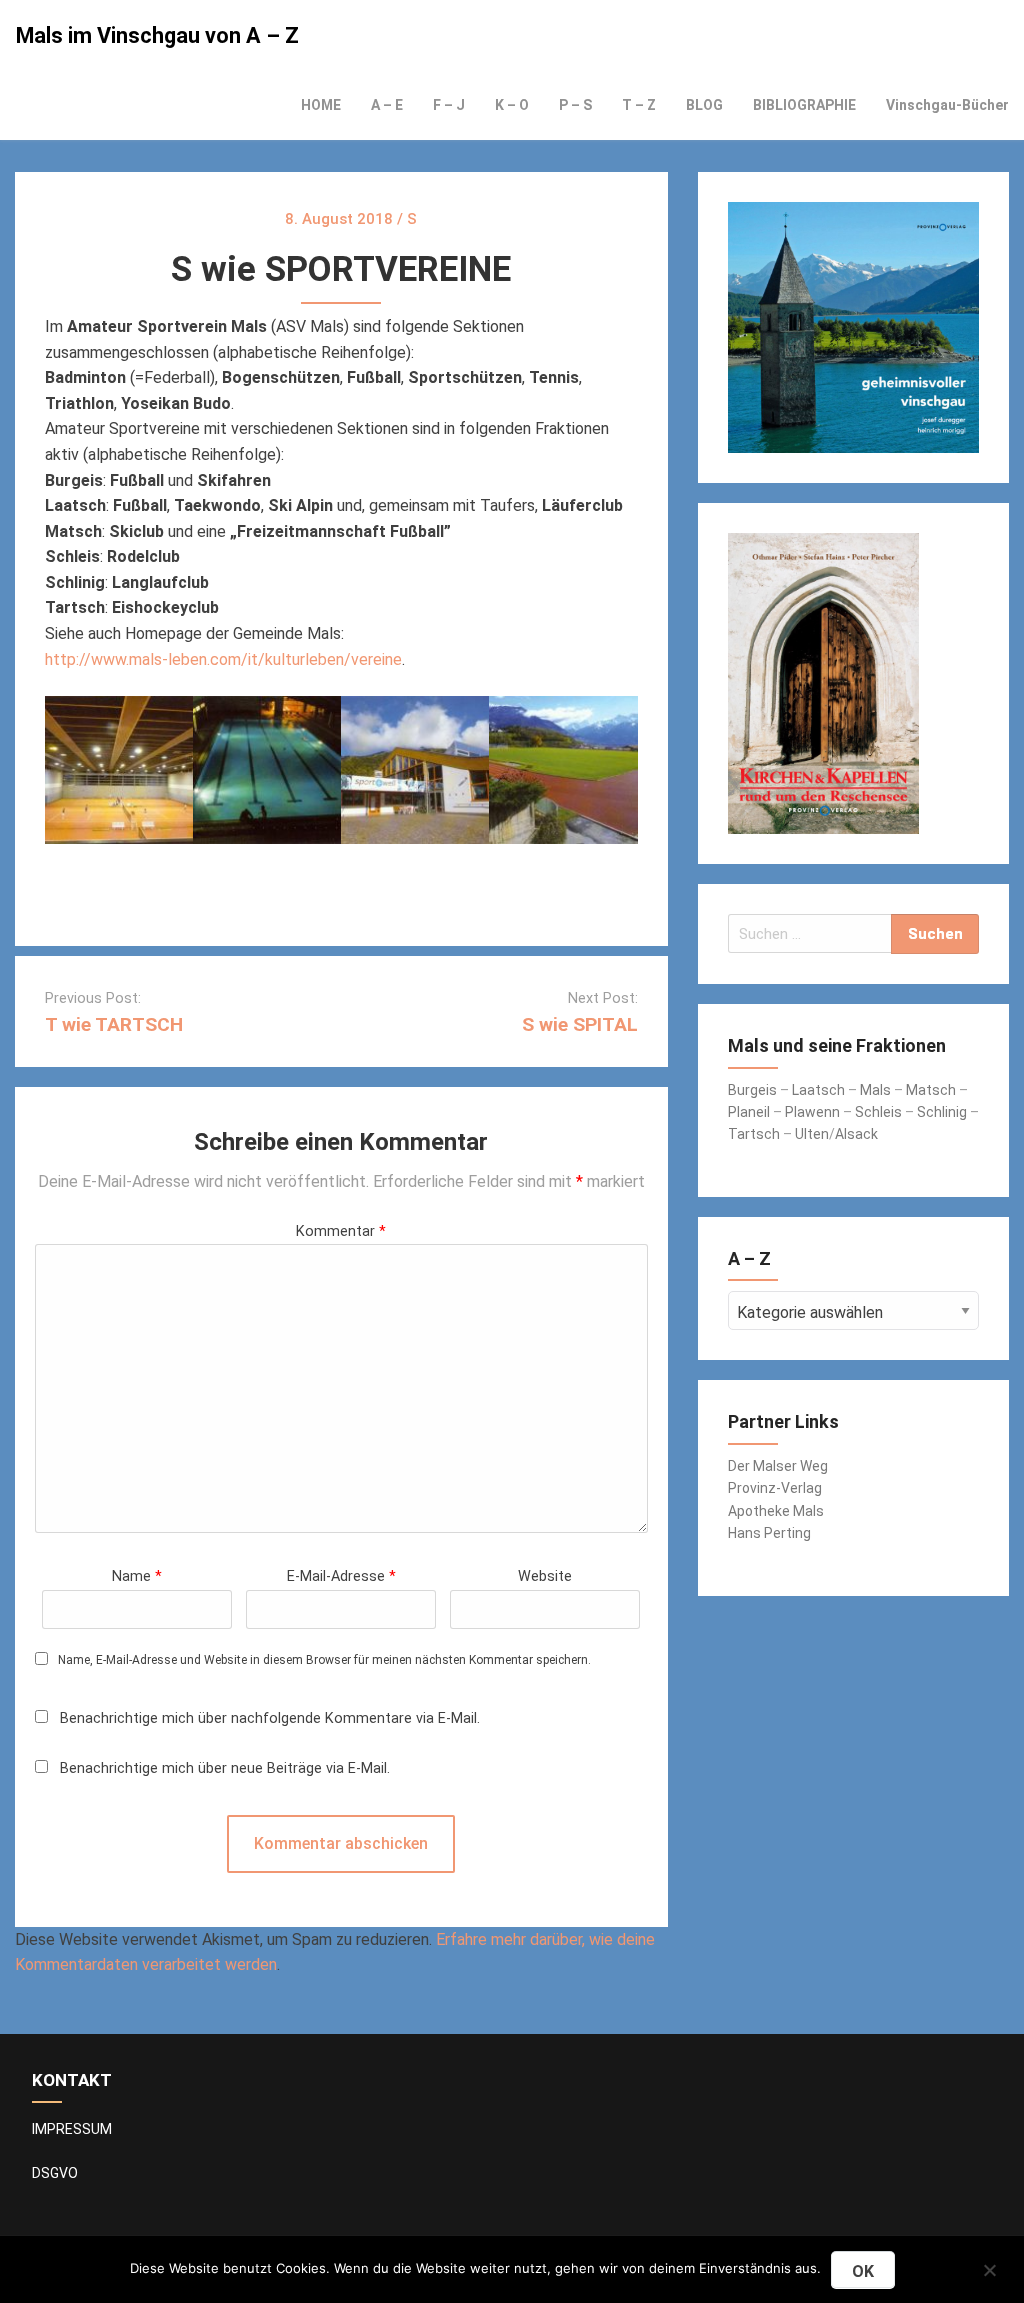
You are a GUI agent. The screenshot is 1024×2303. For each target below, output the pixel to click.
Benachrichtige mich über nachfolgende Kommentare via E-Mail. (270, 1718)
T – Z (639, 105)
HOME (321, 105)
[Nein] (989, 2267)
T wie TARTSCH (114, 1024)
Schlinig (942, 1112)
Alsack (856, 1134)
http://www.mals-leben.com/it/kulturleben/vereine (223, 659)
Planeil (749, 1112)
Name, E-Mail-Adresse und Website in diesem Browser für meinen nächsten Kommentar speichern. (324, 1660)
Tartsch (754, 1134)
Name (137, 1576)
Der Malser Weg (778, 1466)
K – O (512, 105)
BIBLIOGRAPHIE (804, 105)
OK (863, 2271)
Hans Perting (769, 1533)
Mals (875, 1090)
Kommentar (341, 1231)
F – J (449, 105)
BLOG (704, 105)
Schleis (878, 1112)
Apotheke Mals (776, 1511)
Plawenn (812, 1112)
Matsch (931, 1090)
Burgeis (754, 1090)
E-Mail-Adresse (341, 1576)
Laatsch (818, 1090)
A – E (387, 105)
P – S (575, 105)
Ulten (812, 1134)
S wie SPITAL (580, 1024)
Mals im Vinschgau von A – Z (157, 35)
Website (545, 1576)
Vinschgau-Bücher (947, 105)
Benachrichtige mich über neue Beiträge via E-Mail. (225, 1768)
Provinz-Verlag (775, 1488)
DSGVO (55, 2173)
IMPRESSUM (72, 2129)
